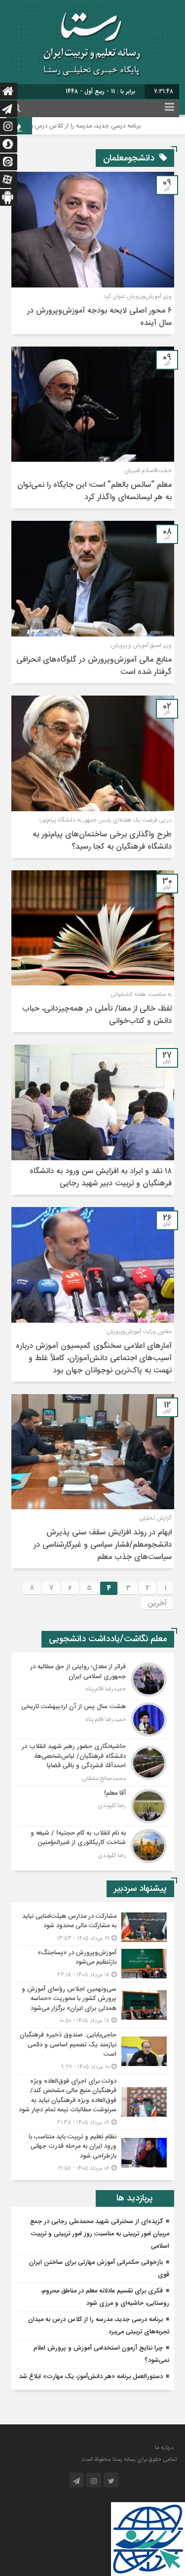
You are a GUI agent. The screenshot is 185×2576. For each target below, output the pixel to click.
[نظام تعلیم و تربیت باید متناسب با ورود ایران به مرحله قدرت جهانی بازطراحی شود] (93, 2152)
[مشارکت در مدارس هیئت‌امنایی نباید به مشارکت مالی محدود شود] (93, 1927)
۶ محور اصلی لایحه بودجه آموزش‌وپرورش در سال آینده (99, 317)
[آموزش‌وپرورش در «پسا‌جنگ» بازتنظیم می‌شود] (93, 1964)
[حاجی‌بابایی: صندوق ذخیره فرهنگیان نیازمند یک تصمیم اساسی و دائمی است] (93, 2051)
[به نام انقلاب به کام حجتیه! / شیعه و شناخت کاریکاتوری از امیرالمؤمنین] (93, 1845)
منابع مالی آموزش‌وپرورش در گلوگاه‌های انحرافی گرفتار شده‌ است (94, 666)
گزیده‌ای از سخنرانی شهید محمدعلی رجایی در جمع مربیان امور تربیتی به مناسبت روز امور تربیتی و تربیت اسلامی (100, 2234)
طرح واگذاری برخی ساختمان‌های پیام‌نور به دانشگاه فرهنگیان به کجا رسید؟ (102, 841)
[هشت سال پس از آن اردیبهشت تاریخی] (93, 1719)
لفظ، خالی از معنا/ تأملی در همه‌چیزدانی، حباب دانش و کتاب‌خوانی (97, 1015)
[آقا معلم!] (93, 1806)
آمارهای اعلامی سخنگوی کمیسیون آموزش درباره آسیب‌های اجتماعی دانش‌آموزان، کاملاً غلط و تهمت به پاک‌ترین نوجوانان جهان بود (94, 1358)
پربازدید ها (135, 2198)
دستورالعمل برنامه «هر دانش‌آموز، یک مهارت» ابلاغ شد (91, 2377)
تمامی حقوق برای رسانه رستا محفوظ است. (128, 2459)
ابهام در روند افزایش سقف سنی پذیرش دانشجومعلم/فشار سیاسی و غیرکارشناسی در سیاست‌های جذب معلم (103, 1545)
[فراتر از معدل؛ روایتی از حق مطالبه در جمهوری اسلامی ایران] (93, 1680)
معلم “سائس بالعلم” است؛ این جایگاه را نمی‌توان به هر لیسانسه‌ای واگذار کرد (94, 491)
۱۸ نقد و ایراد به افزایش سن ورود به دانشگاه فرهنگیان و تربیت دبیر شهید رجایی (101, 1177)
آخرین (157, 1603)
